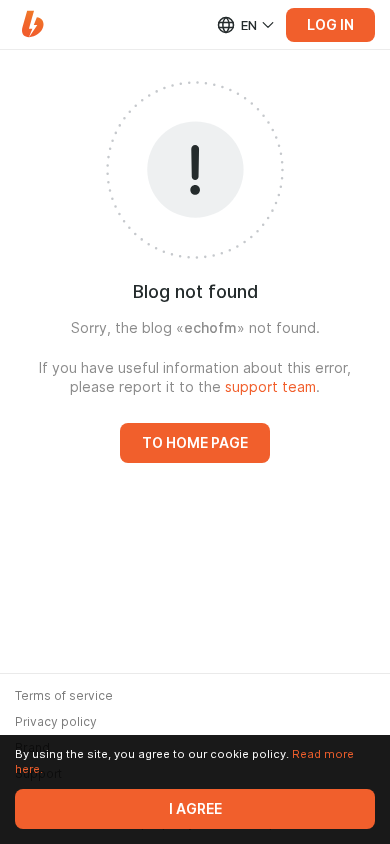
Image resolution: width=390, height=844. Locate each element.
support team (270, 387)
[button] (32, 24)
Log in (330, 25)
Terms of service (64, 696)
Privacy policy (56, 722)
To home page (195, 443)
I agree (195, 809)
